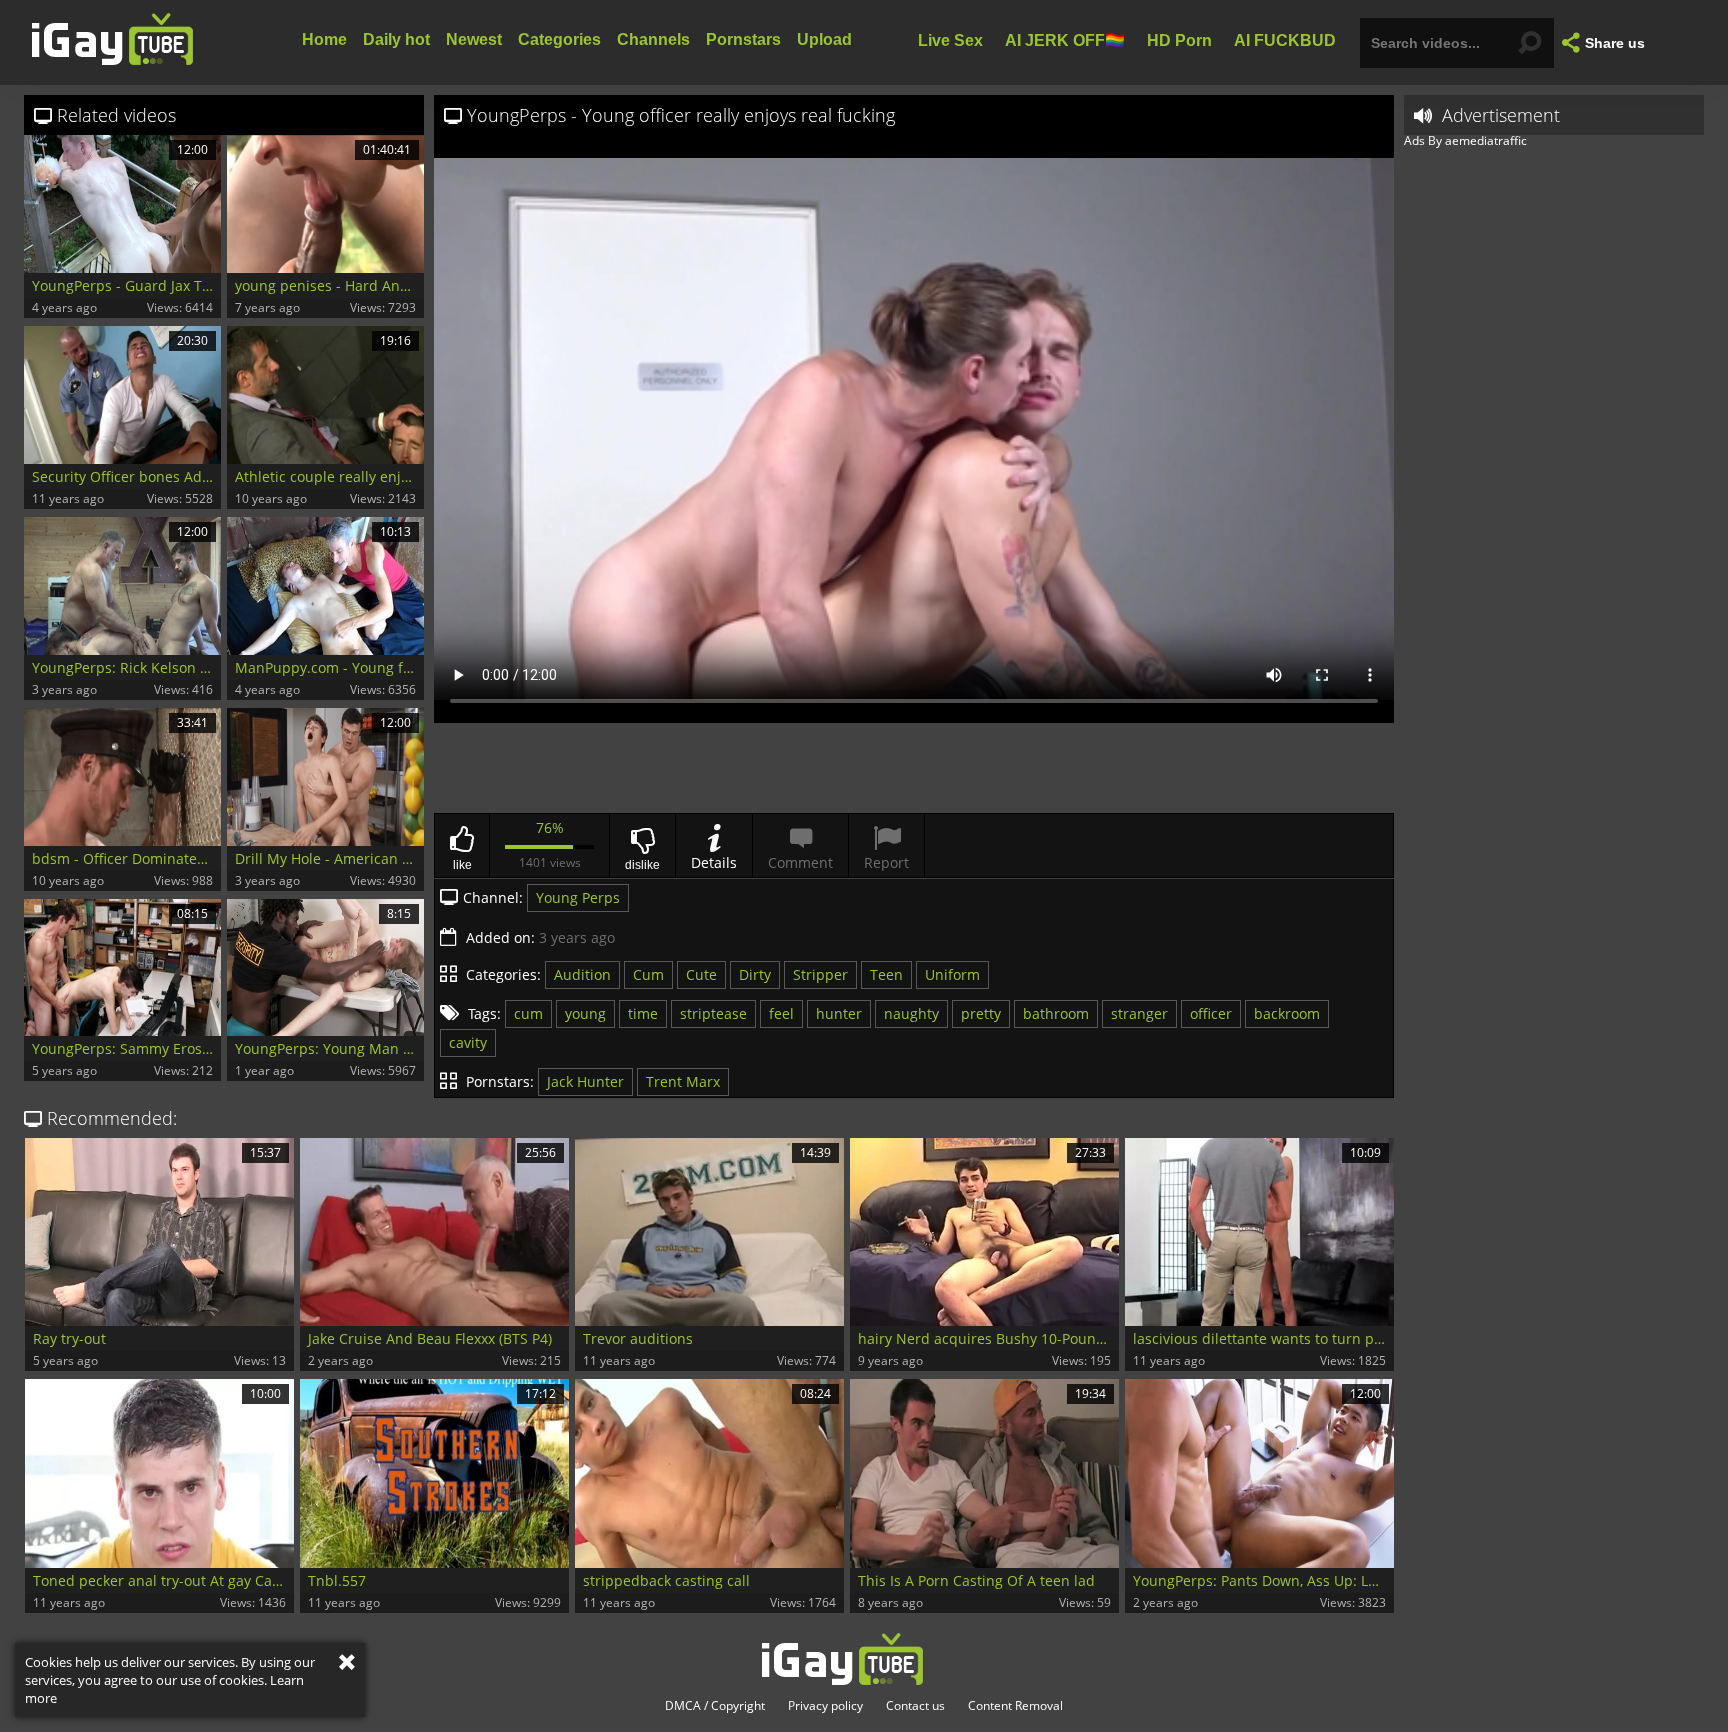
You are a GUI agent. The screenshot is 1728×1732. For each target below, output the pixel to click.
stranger (1139, 1013)
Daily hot (396, 39)
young (585, 1013)
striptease (713, 1013)
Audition (582, 974)
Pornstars (743, 39)
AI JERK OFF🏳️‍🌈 (1065, 39)
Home (324, 39)
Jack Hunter (585, 1081)
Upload (824, 39)
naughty (911, 1013)
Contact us (915, 1706)
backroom (1287, 1013)
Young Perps (578, 897)
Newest (474, 39)
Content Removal (1015, 1706)
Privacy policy (825, 1706)
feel (781, 1013)
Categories (559, 39)
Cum (648, 974)
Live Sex (950, 39)
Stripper (820, 974)
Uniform (952, 974)
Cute (701, 974)
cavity (468, 1042)
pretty (981, 1013)
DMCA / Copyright (715, 1706)
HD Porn (1179, 39)
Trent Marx (683, 1081)
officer (1211, 1013)
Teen (886, 974)
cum (528, 1013)
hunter (839, 1013)
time (643, 1013)
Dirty (755, 974)
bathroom (1056, 1013)
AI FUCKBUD (1285, 39)
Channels (653, 39)
